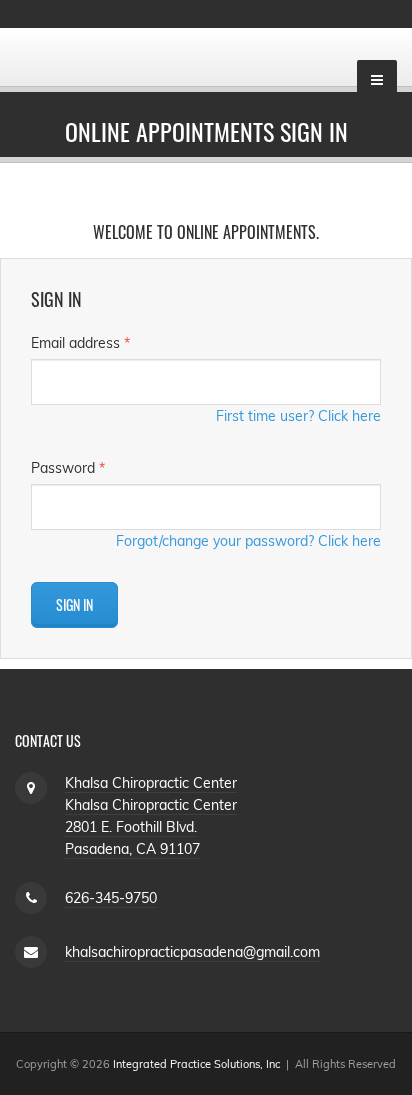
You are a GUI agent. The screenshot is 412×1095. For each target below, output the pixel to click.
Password (68, 468)
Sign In (74, 604)
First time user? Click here (298, 416)
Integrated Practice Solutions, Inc (196, 1064)
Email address (80, 343)
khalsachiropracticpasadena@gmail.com (192, 952)
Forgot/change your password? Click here (248, 541)
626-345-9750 (111, 898)
